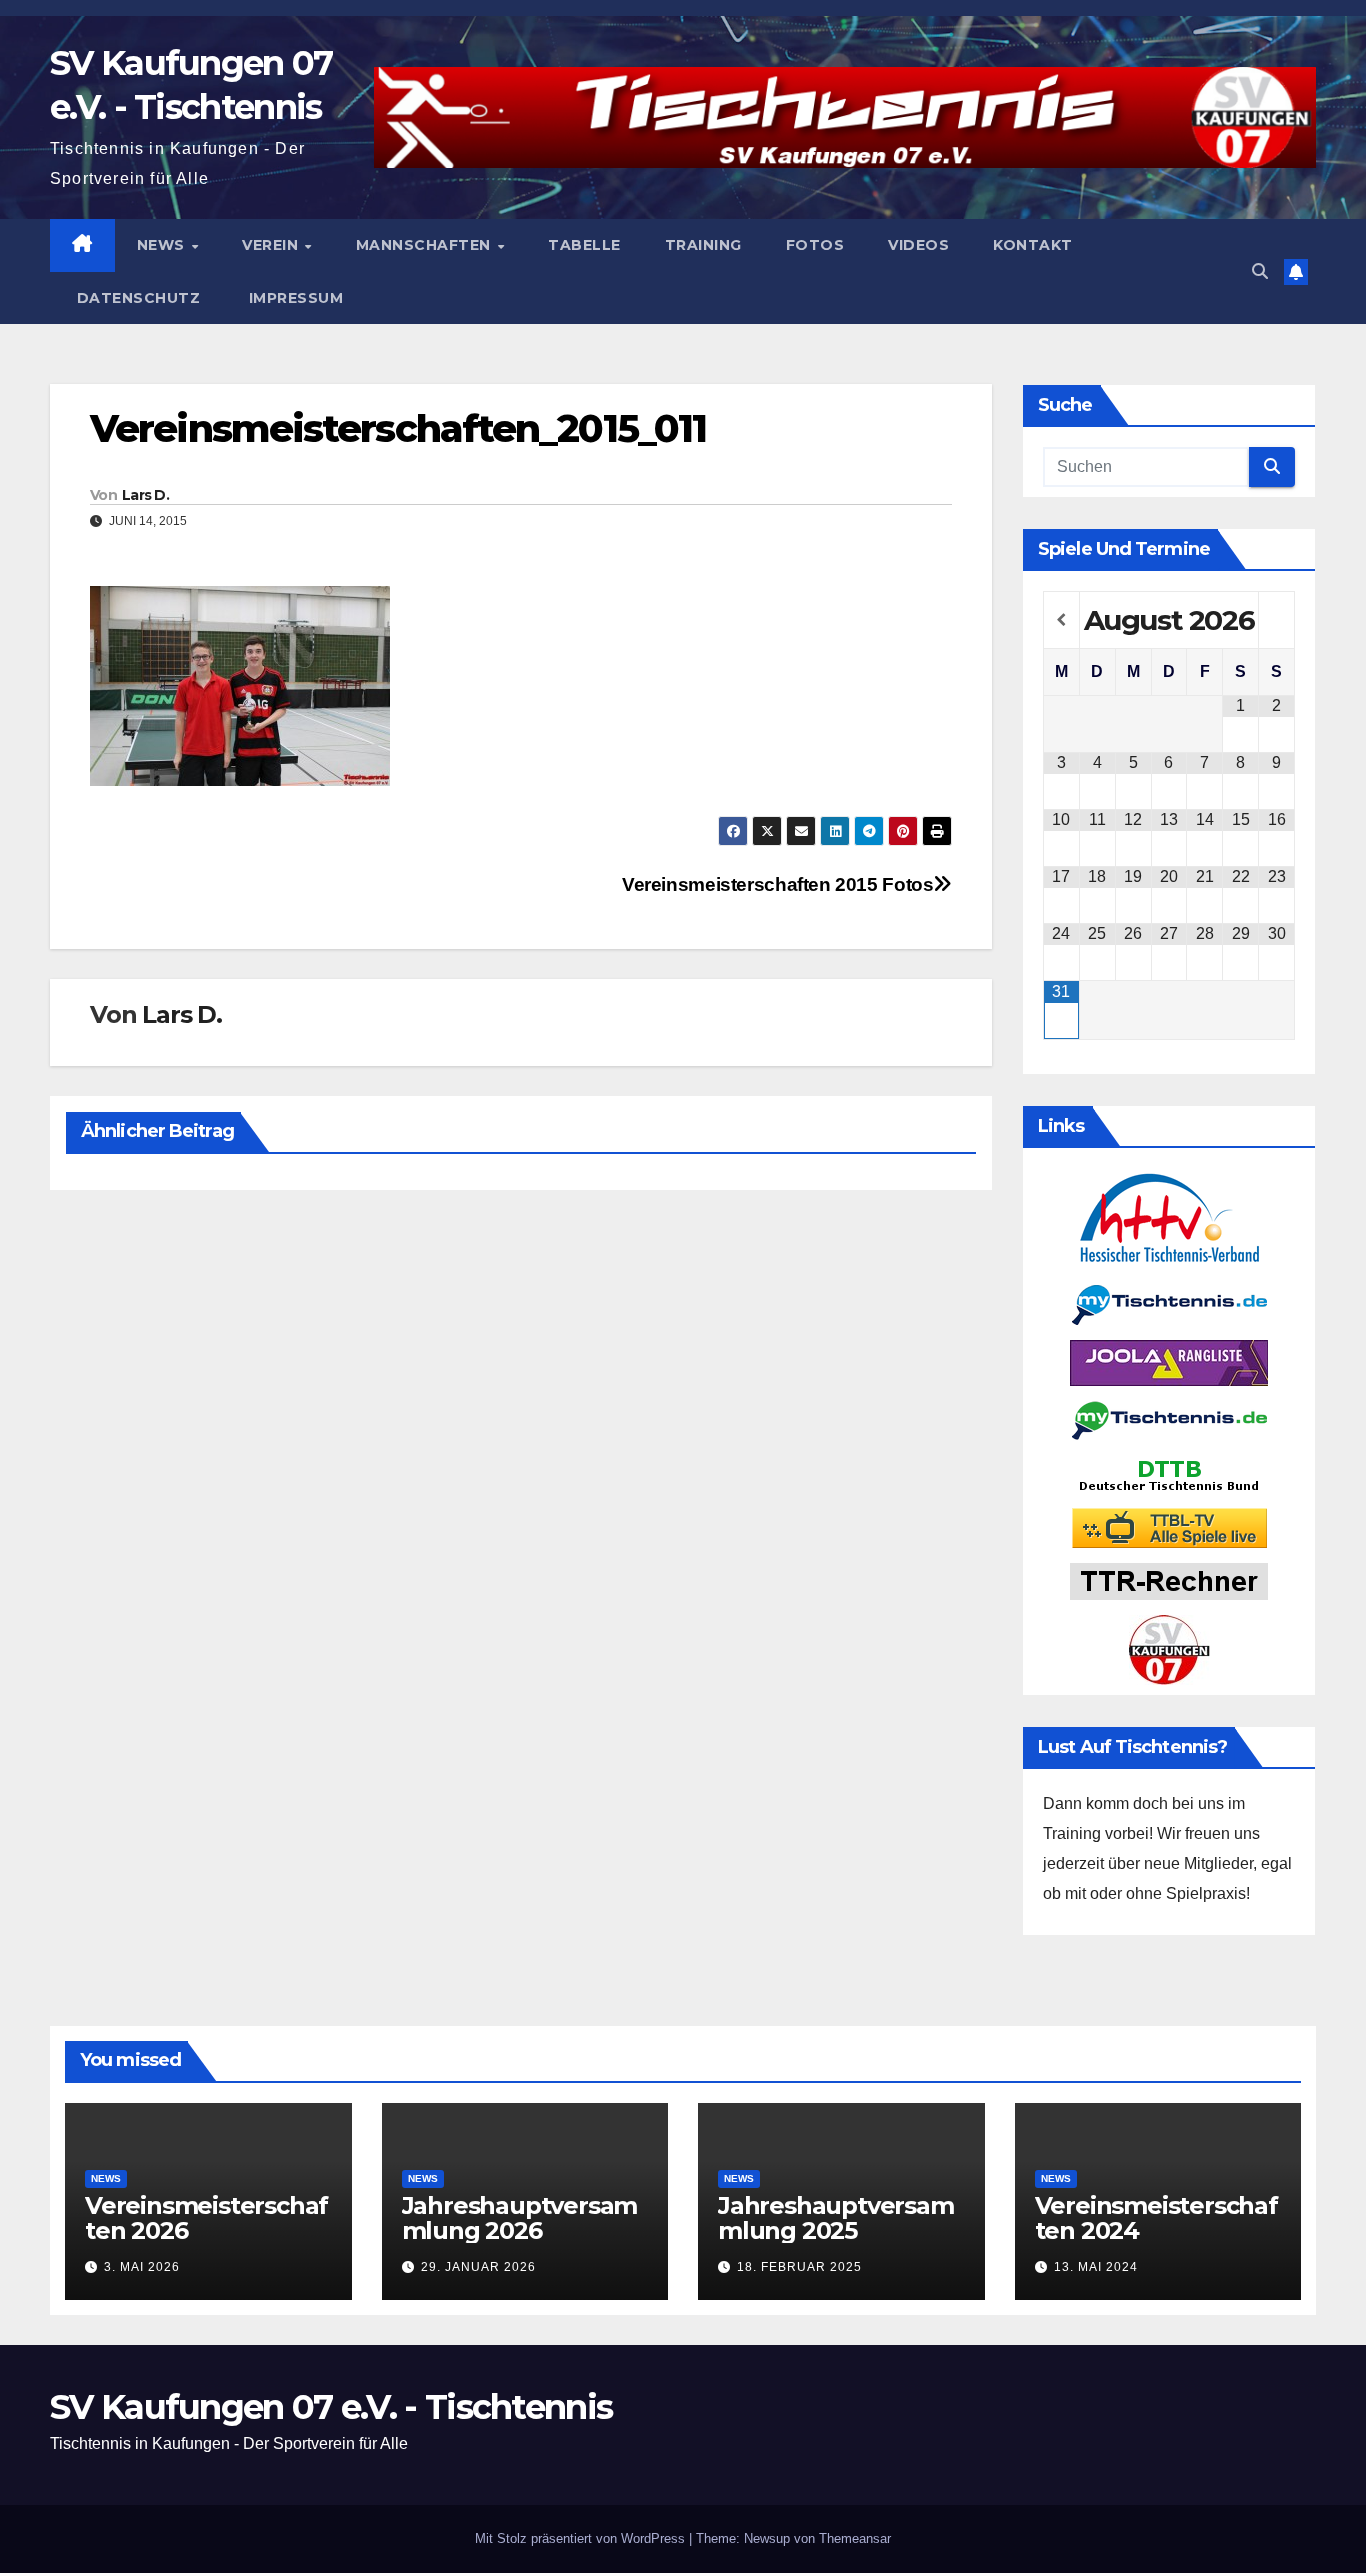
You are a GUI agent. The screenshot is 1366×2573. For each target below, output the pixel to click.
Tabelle (584, 245)
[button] (1260, 271)
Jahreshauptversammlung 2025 (836, 2218)
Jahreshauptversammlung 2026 (520, 2218)
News (163, 245)
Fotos (815, 245)
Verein (272, 245)
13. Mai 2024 (1096, 2267)
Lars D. (145, 495)
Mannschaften (426, 245)
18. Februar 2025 (799, 2267)
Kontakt (1033, 245)
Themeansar (855, 2538)
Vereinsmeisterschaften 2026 (206, 2218)
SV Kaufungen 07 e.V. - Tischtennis (331, 2407)
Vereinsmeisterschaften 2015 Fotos (777, 884)
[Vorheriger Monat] (1061, 620)
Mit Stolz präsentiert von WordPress (582, 2538)
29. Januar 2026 (478, 2267)
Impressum (293, 298)
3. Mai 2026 (142, 2267)
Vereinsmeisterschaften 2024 (1156, 2218)
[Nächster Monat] (1276, 620)
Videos (918, 245)
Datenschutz (136, 298)
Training (703, 245)
